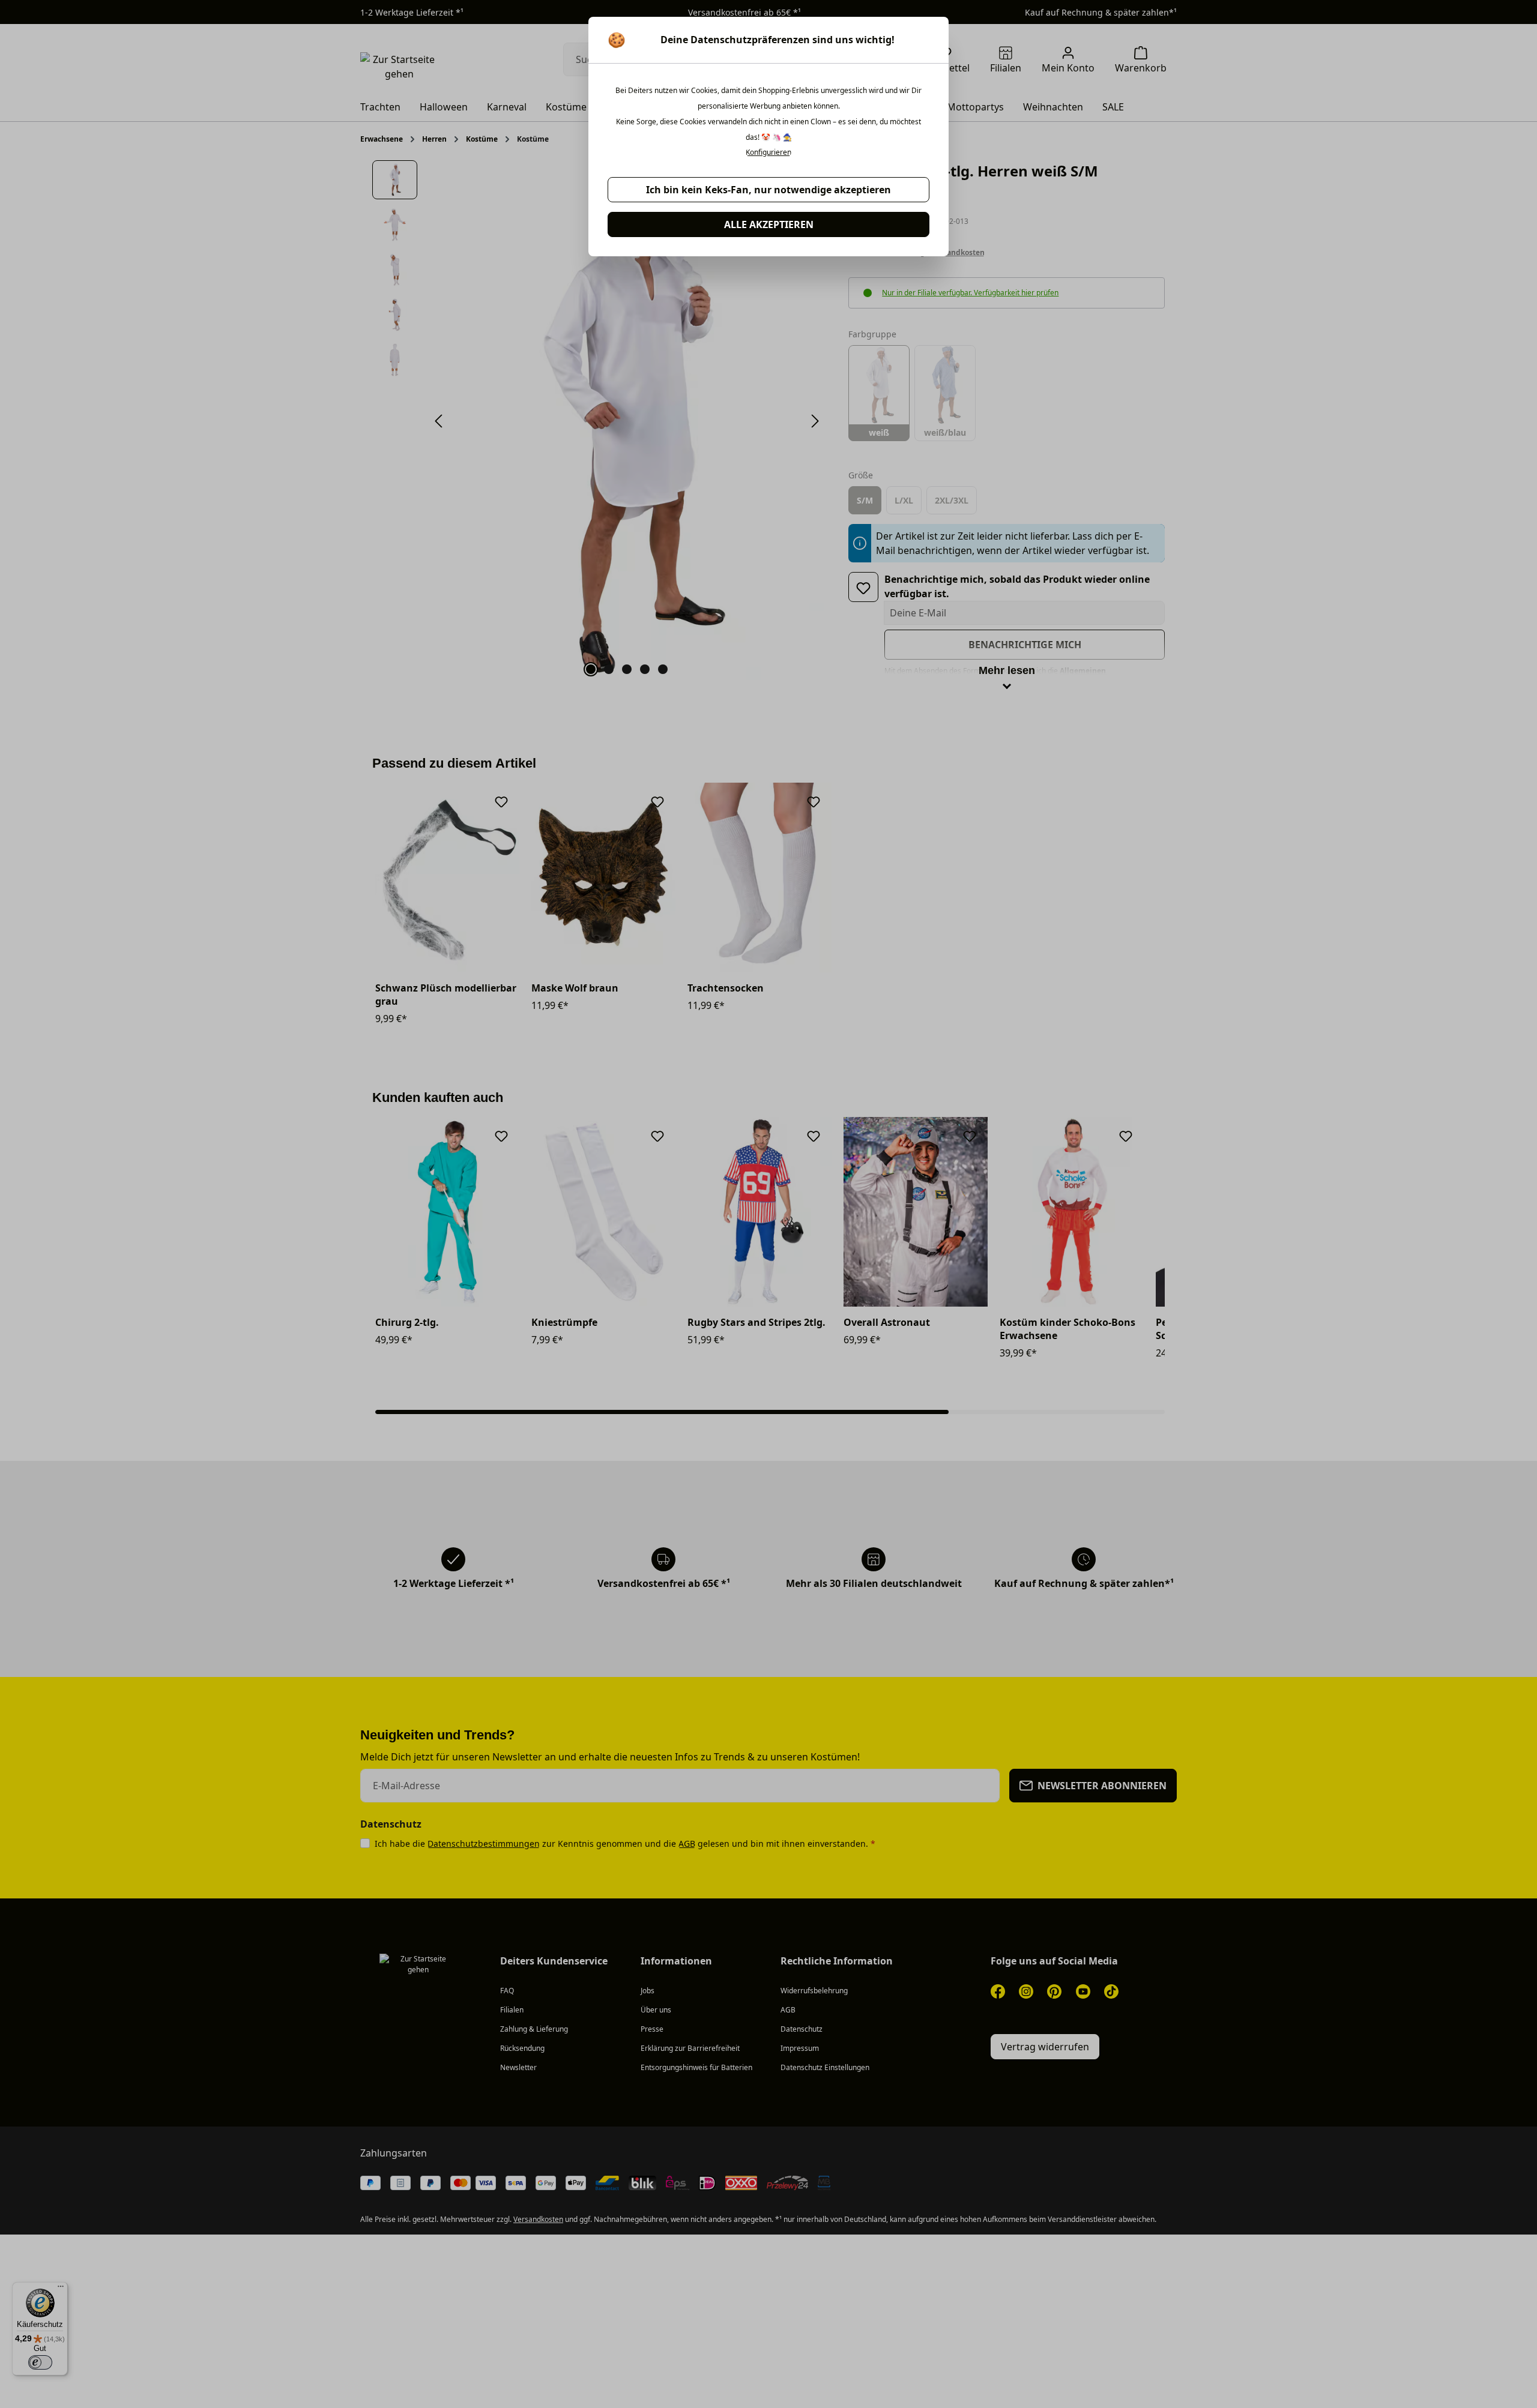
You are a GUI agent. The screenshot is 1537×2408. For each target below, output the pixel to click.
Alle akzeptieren (769, 224)
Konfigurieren (768, 152)
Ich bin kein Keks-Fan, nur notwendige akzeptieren (768, 190)
